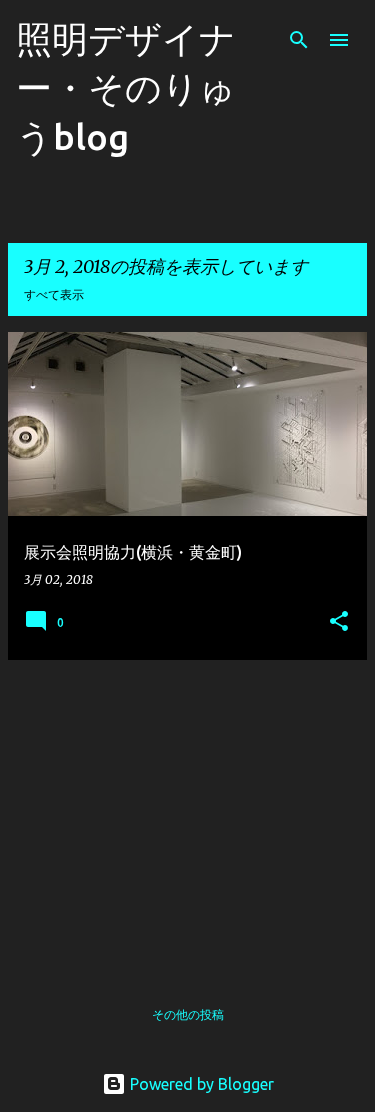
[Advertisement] (187, 816)
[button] (339, 622)
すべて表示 (54, 294)
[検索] (299, 40)
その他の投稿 (188, 1014)
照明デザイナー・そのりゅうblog (126, 87)
